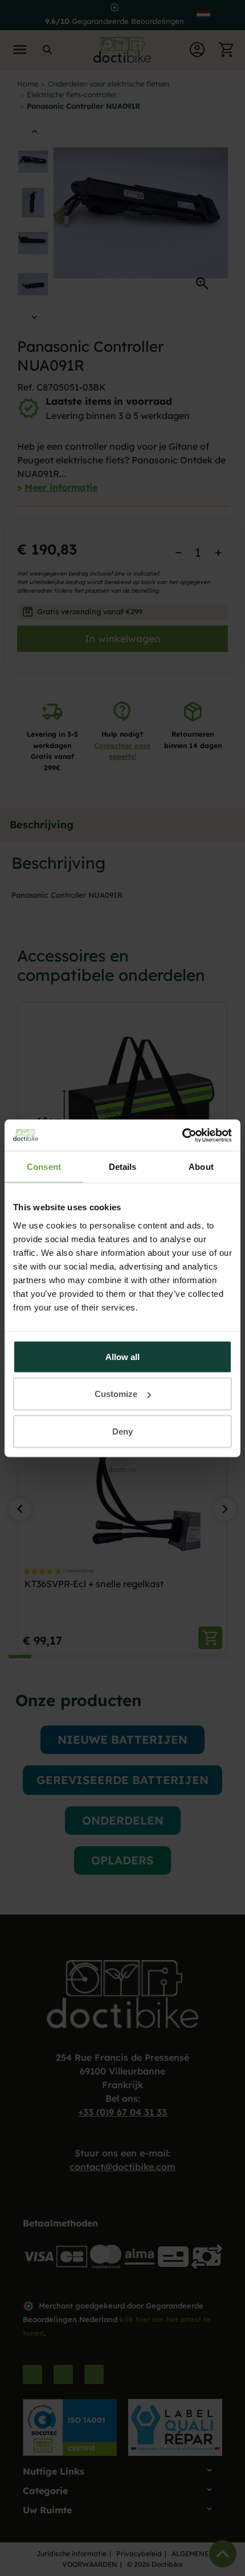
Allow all (122, 1356)
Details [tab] (123, 1167)
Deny (122, 1431)
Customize (116, 1394)
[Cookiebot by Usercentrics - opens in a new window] (182, 1135)
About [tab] (201, 1167)
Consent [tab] (44, 1167)
